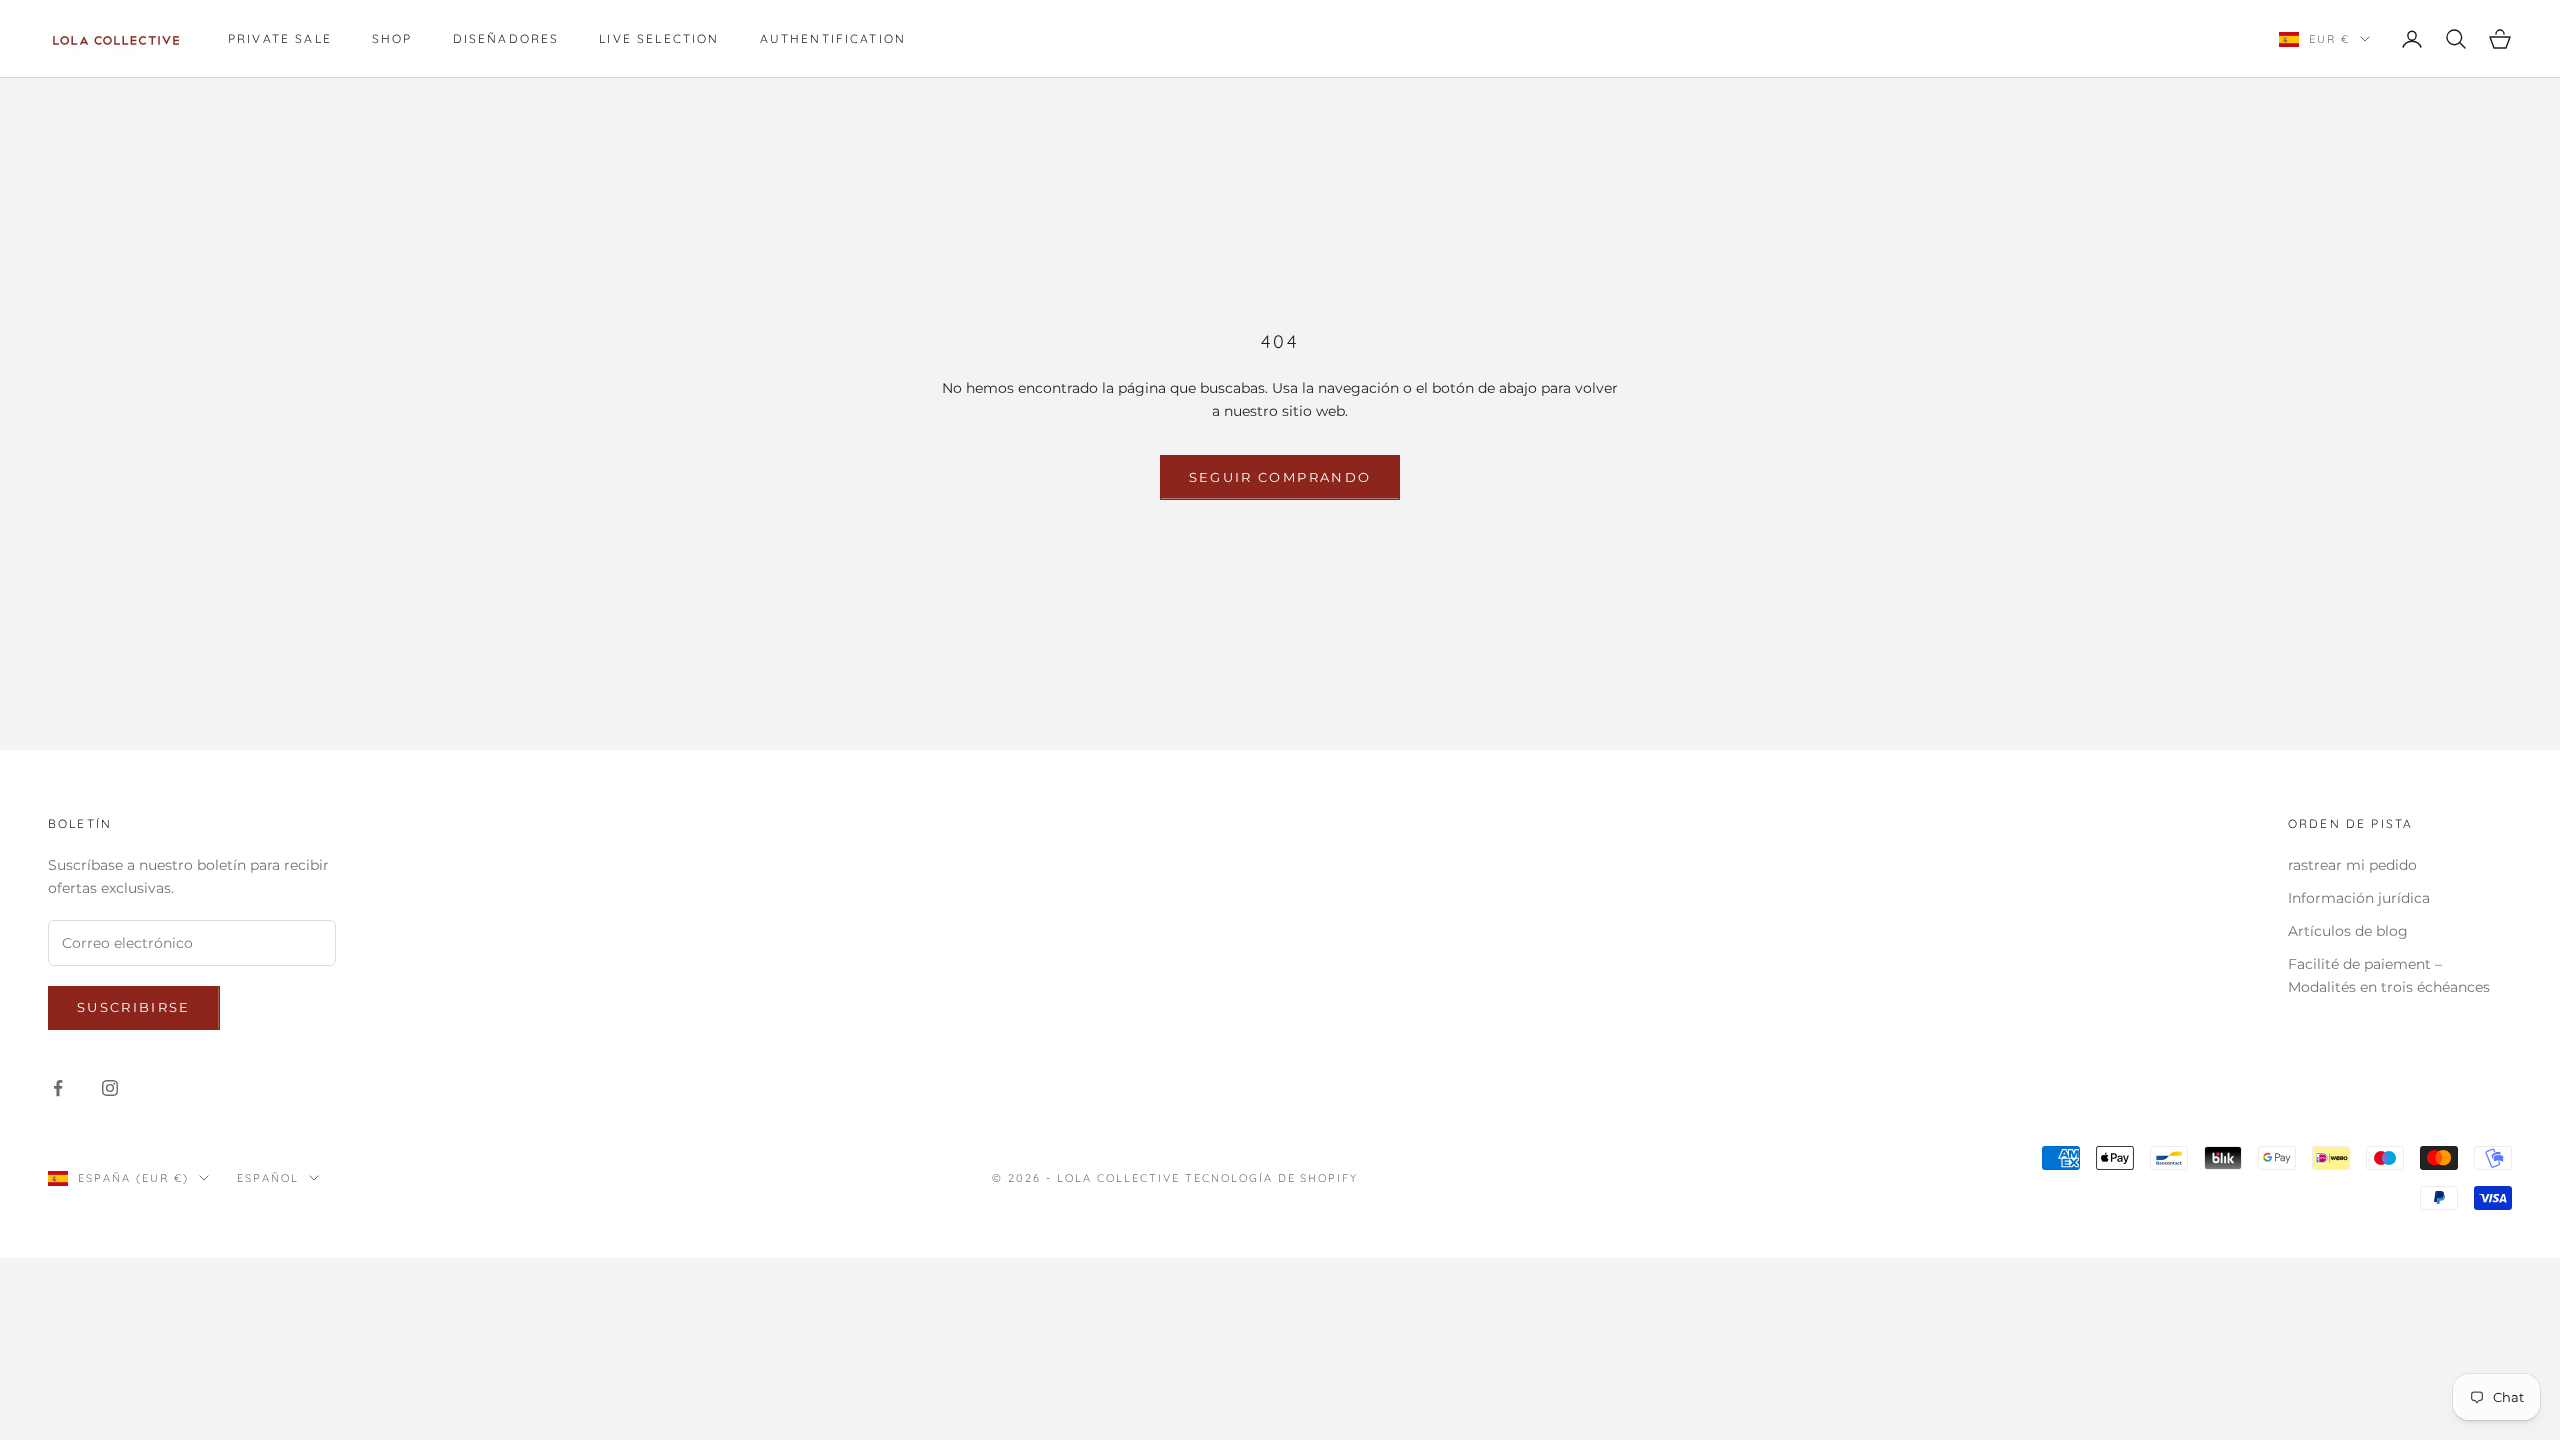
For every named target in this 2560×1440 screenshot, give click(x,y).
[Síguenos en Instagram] (110, 1088)
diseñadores (506, 38)
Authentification (833, 38)
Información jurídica (2359, 898)
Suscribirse (134, 1007)
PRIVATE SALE (280, 38)
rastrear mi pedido (2352, 865)
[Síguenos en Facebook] (58, 1088)
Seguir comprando (1280, 477)
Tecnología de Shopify (1272, 1178)
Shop (392, 38)
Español (268, 1178)
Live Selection (659, 38)
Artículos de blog (2348, 931)
